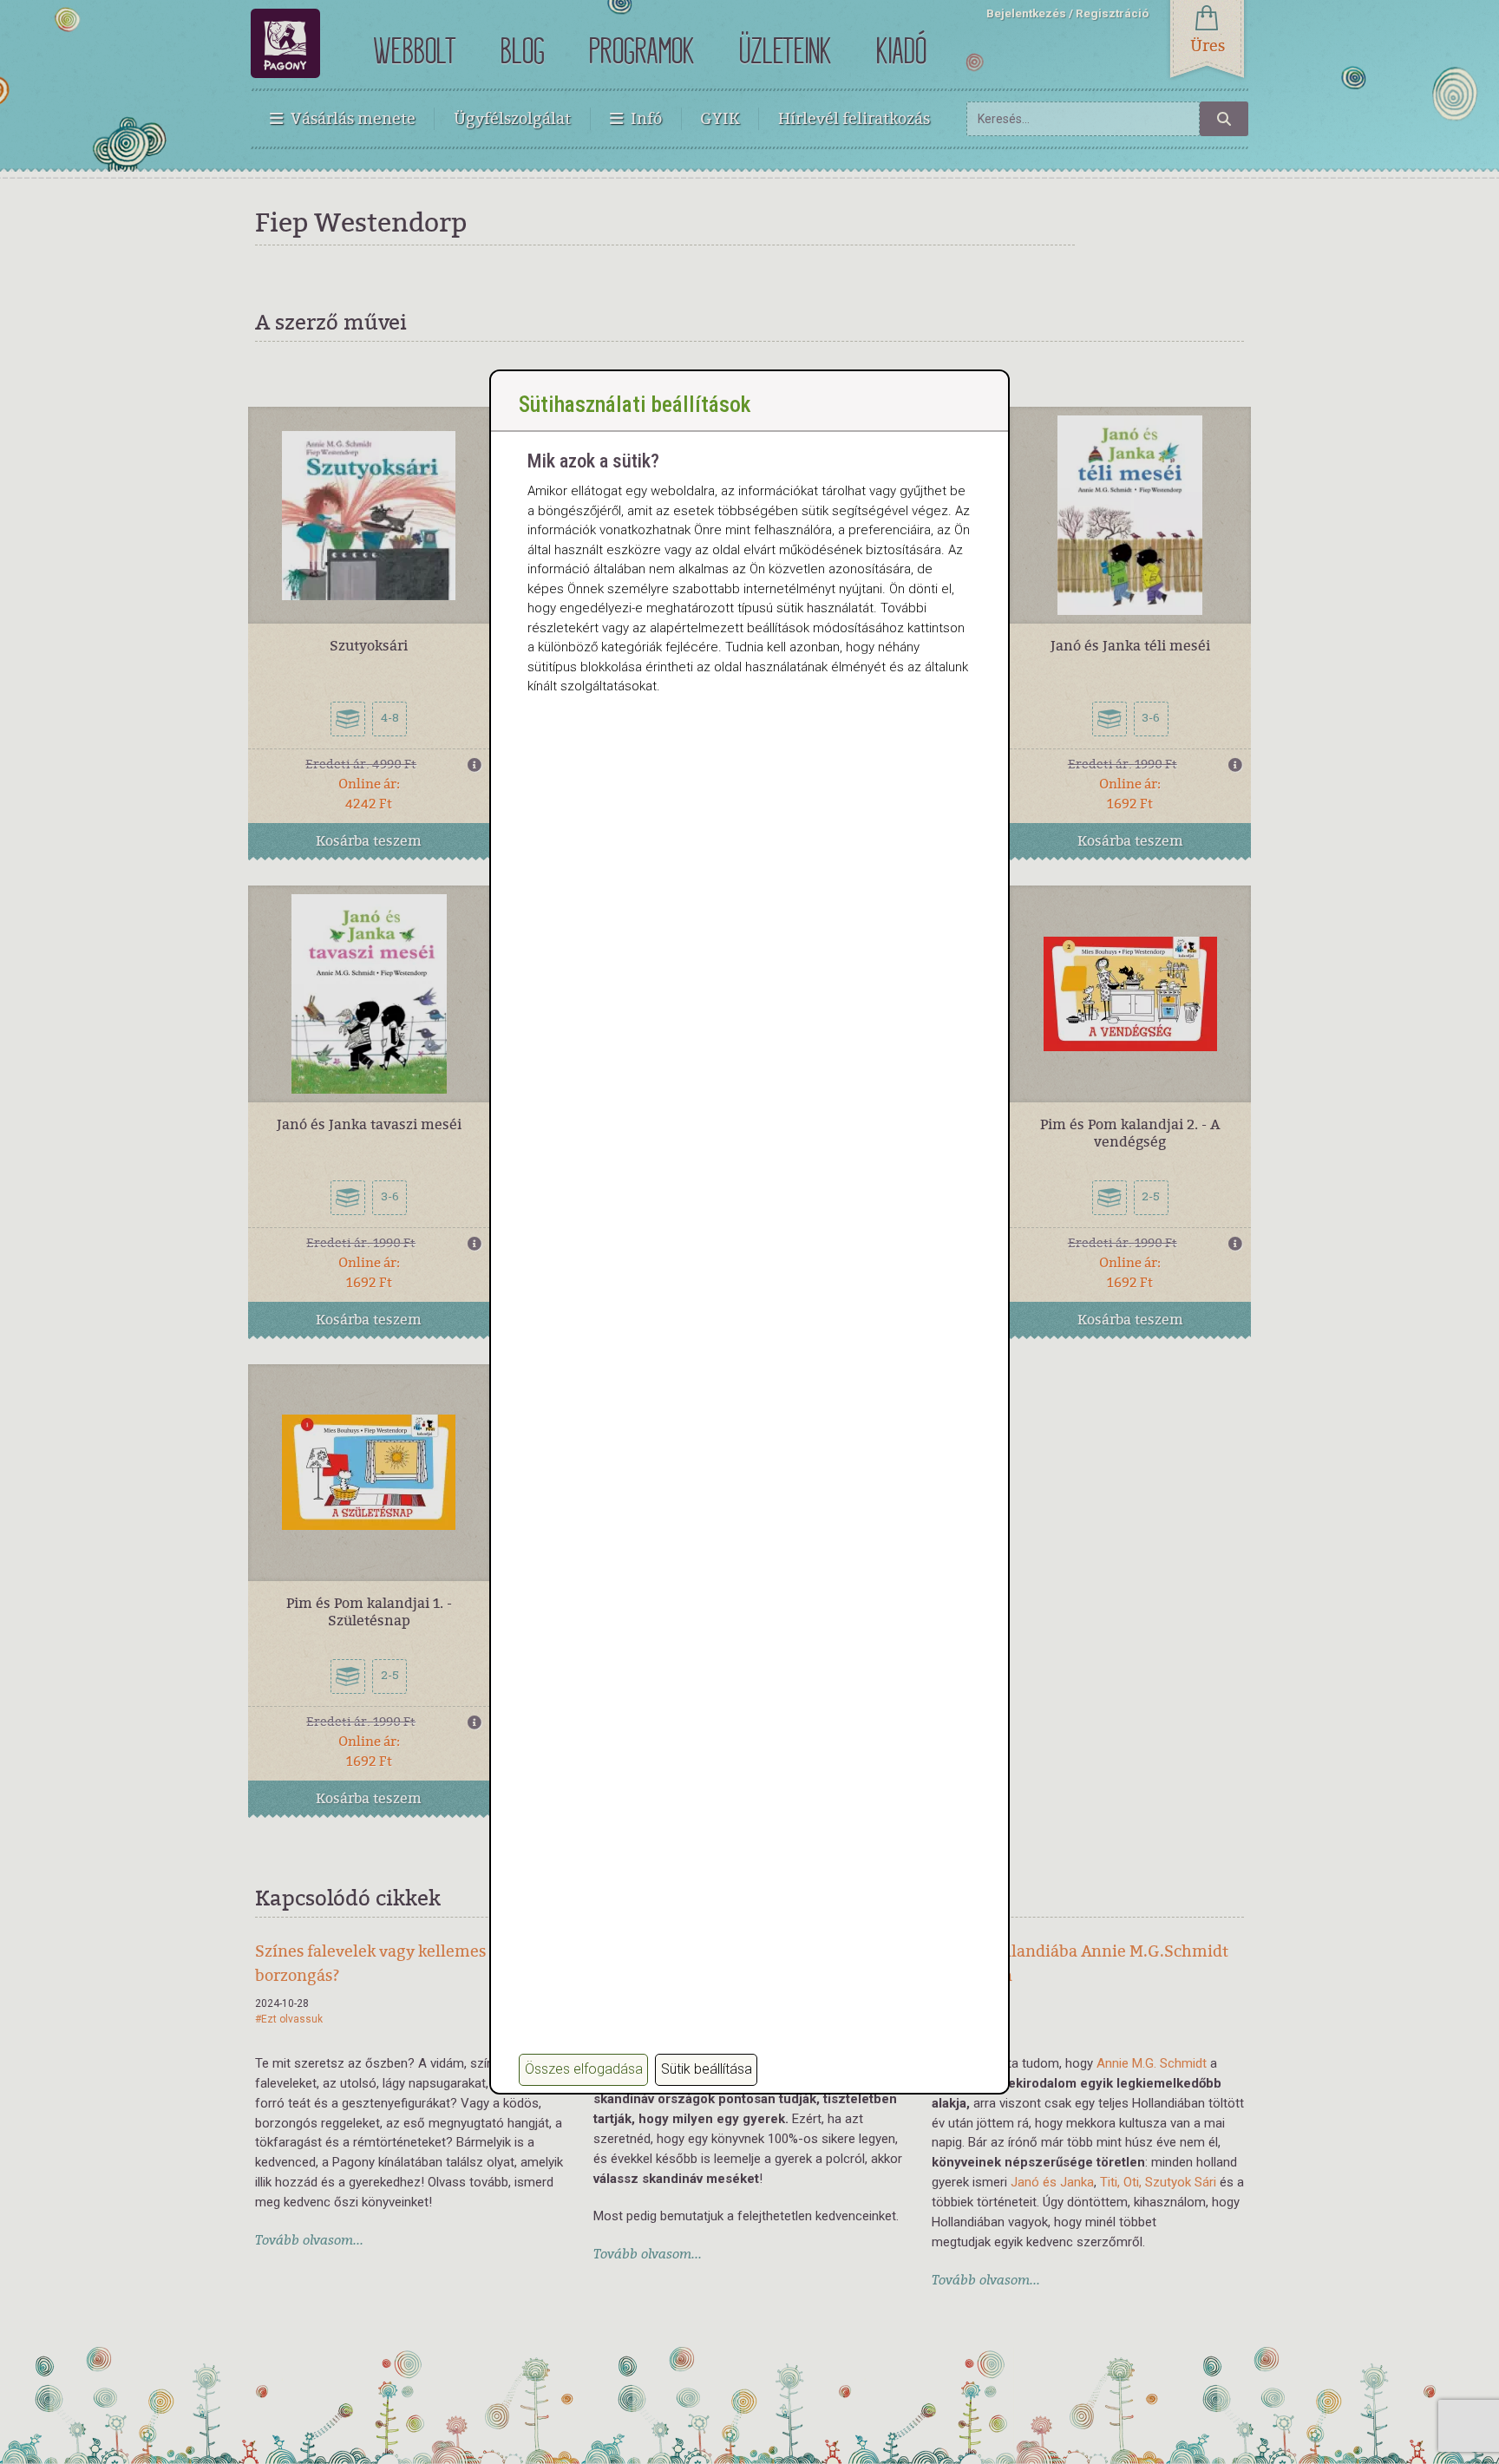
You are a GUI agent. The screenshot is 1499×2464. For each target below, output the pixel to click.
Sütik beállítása (707, 2069)
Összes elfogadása (584, 2069)
